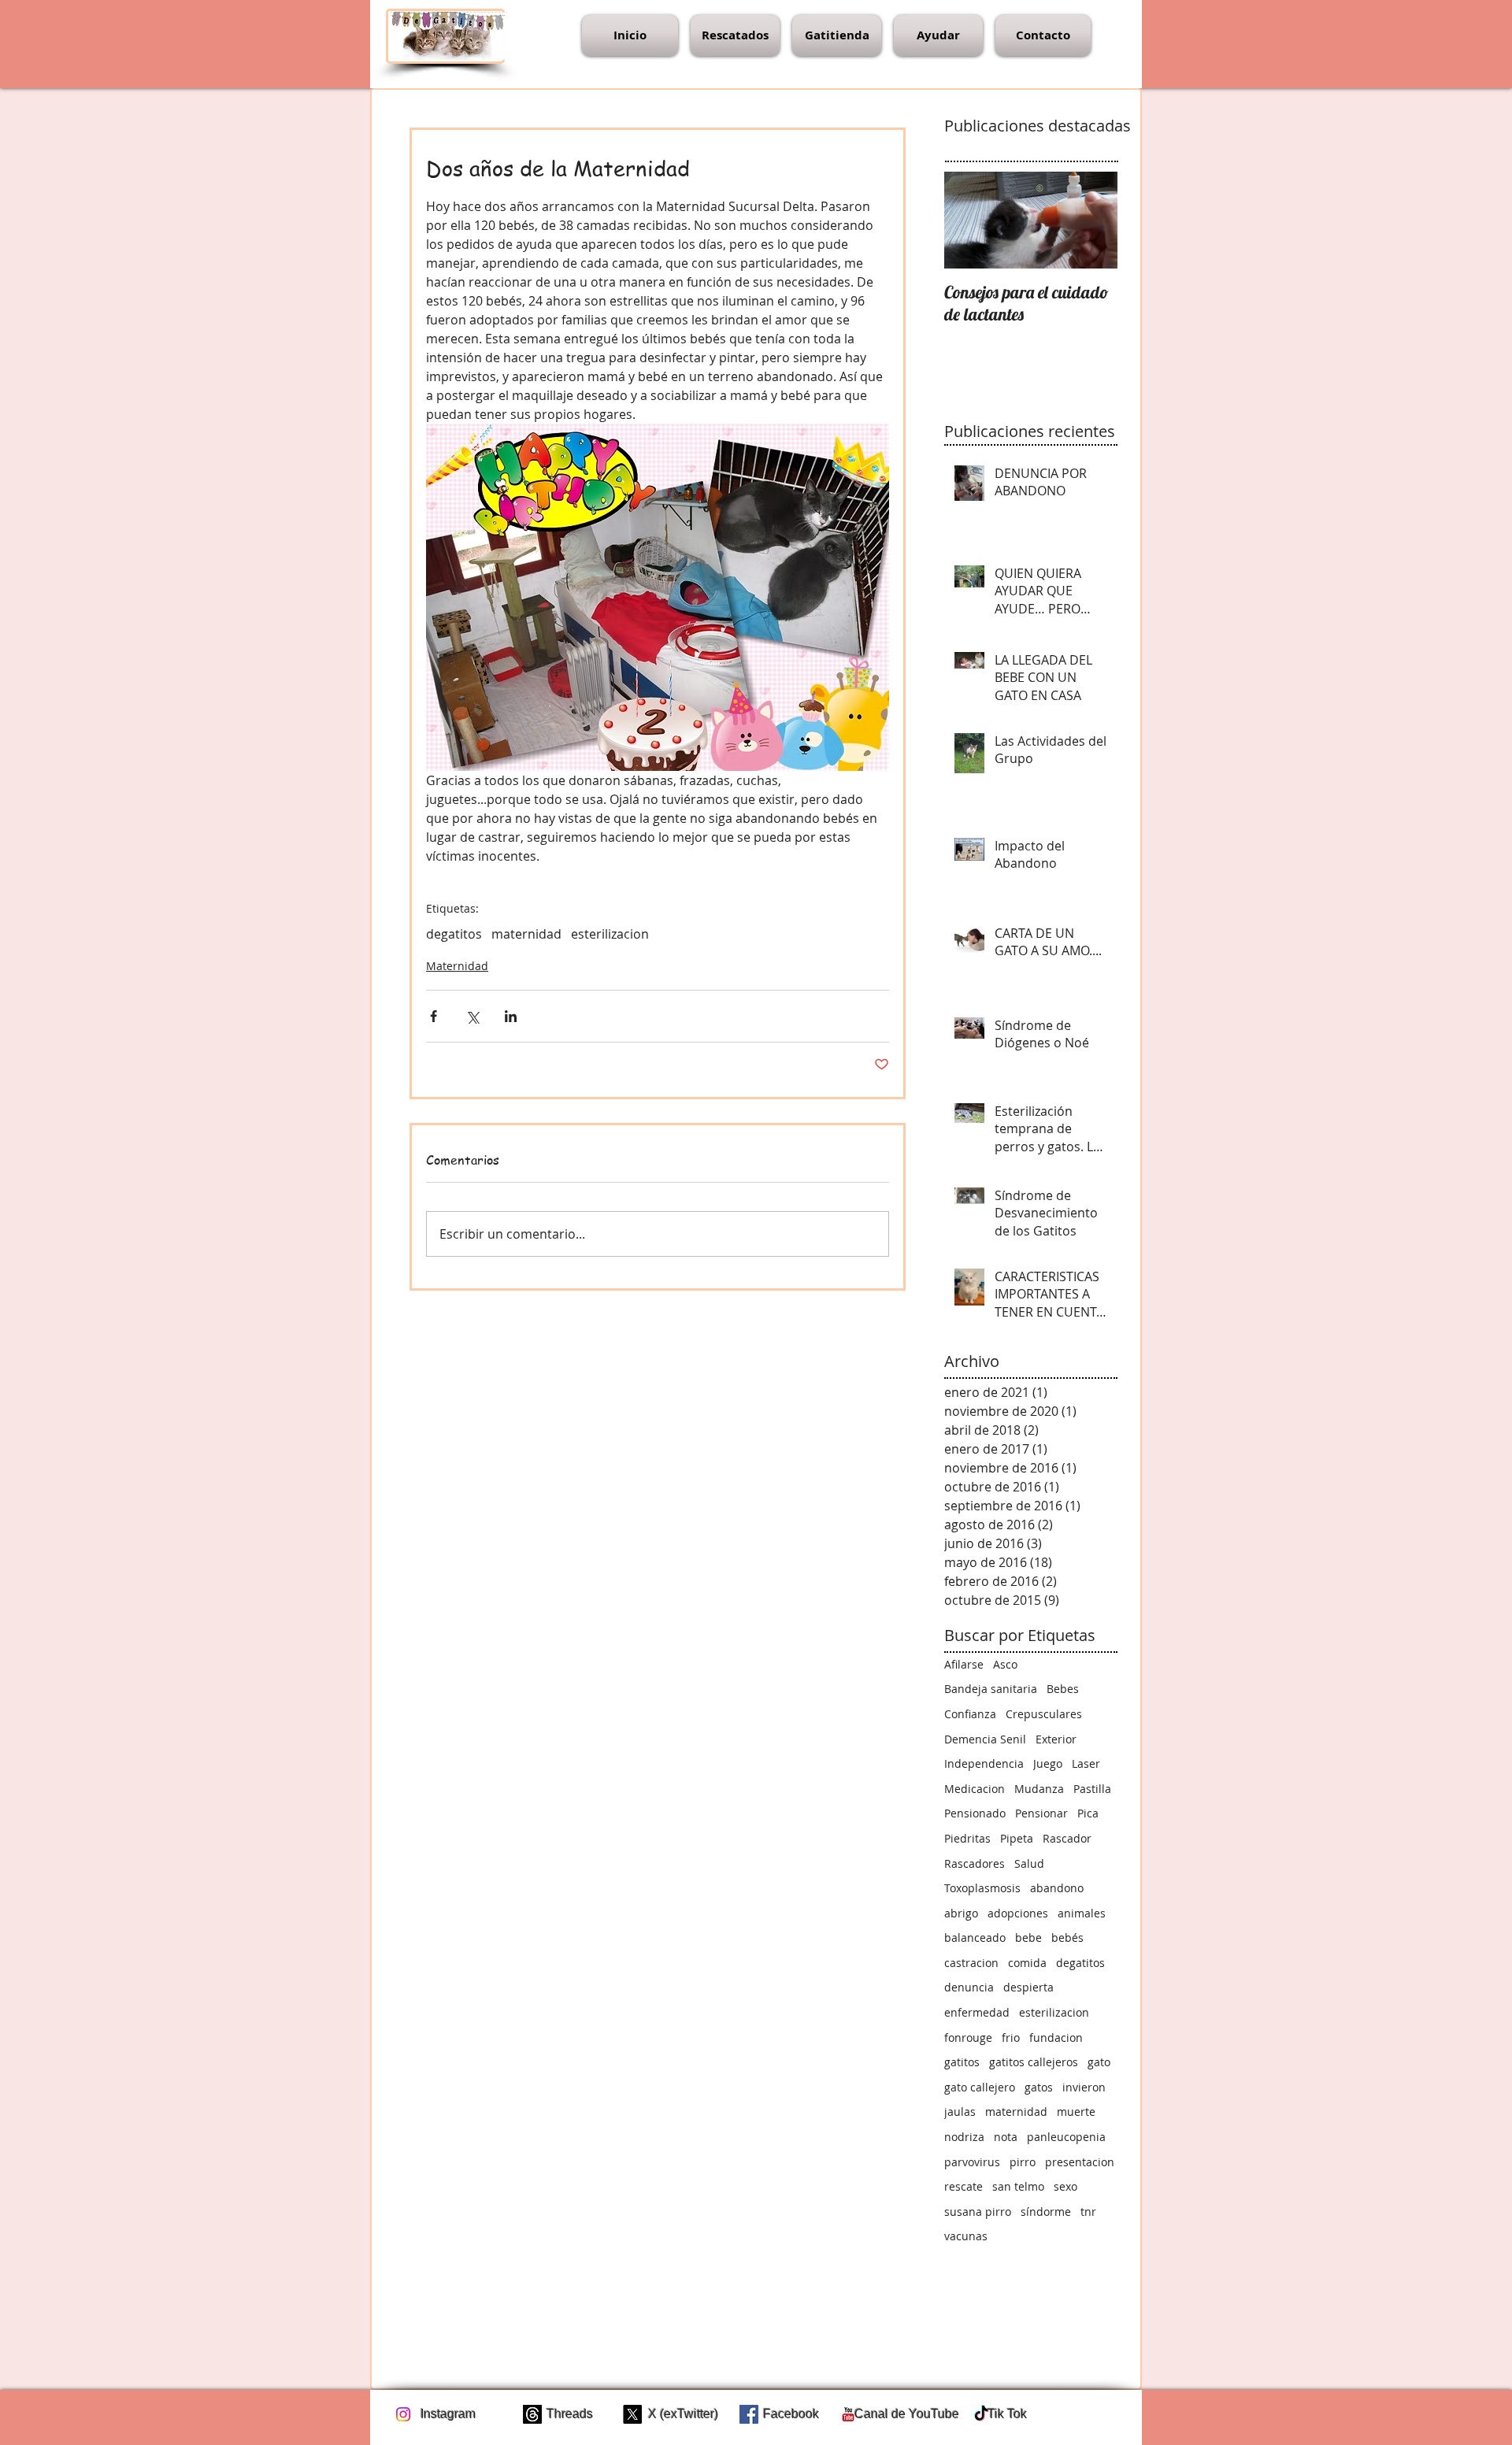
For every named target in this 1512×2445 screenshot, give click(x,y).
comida (1027, 1963)
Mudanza (1039, 1789)
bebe (1028, 1937)
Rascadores (975, 1863)
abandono (1057, 1888)
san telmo (1018, 2186)
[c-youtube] (848, 2414)
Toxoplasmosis (982, 1888)
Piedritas (967, 1838)
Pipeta (1017, 1838)
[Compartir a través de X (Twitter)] (472, 1016)
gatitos (962, 2062)
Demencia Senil (985, 1739)
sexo (1065, 2186)
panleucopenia (1066, 2137)
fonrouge (968, 2038)
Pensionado (975, 1813)
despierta (1028, 1987)
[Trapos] (532, 2414)
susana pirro (978, 2212)
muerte (1076, 2112)
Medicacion (975, 1789)
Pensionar (1041, 1813)
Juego (1048, 1763)
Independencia (984, 1763)
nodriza (964, 2137)
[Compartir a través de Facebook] (434, 1016)
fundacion (1056, 2038)
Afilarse (964, 1664)
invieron (1084, 2087)
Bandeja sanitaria (991, 1689)
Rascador (1067, 1838)
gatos (1039, 2087)
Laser (1086, 1763)
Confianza (970, 1714)
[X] (632, 2414)
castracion (971, 1963)
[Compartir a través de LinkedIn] (511, 1016)
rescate (964, 2186)
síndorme (1046, 2212)
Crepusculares (1044, 1714)
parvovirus (972, 2162)
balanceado (975, 1937)
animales (1082, 1913)
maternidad (526, 934)
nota (1006, 2137)
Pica (1088, 1813)
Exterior (1056, 1739)
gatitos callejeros (1034, 2062)
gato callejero (980, 2087)
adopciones (1018, 1913)
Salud (1029, 1863)
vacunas (966, 2236)
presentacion (1080, 2162)
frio (1011, 2038)
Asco (1005, 1664)
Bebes (1063, 1689)
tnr (1088, 2212)
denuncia (969, 1987)
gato (1099, 2062)
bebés (1067, 1937)
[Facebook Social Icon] (749, 2414)
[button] (735, 35)
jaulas (960, 2112)
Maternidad (457, 966)
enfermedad (977, 2012)
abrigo (961, 1913)
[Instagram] (403, 2414)
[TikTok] (981, 2414)
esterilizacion (610, 934)
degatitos (454, 934)
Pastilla (1092, 1789)
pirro (1023, 2162)
